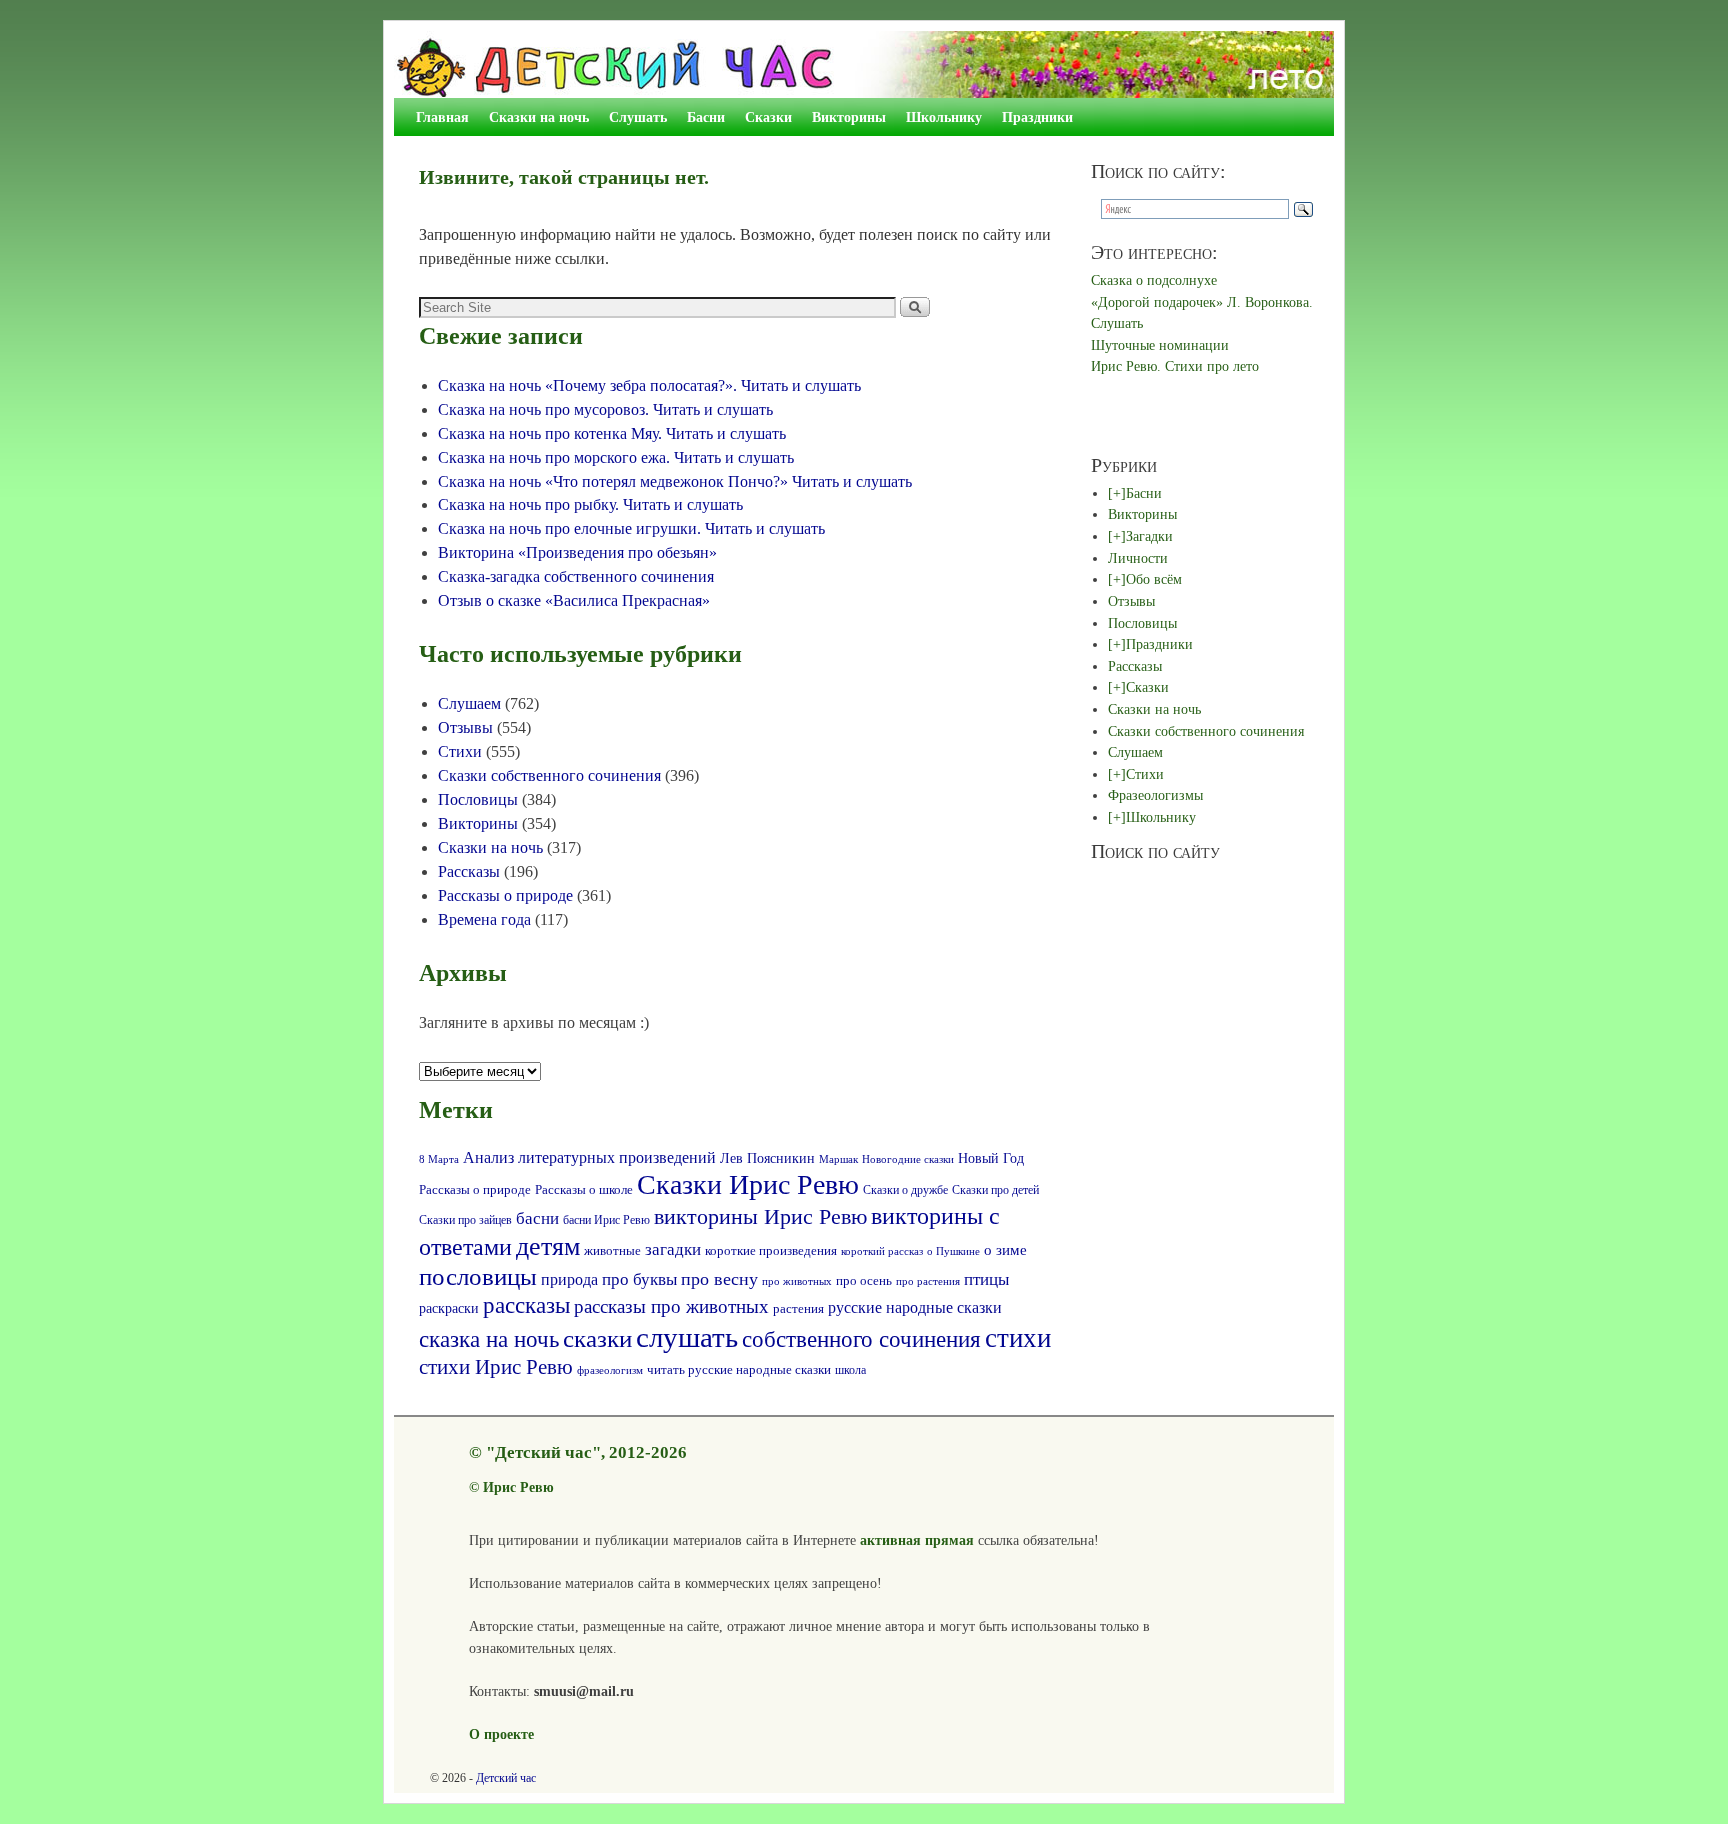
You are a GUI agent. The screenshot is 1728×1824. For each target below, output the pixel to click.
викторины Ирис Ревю (760, 1216)
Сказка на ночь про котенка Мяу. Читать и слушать (612, 433)
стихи (1018, 1338)
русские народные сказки (915, 1307)
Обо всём (1154, 579)
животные (612, 1251)
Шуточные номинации (1160, 345)
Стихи (460, 751)
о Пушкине (953, 1251)
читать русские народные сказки (739, 1370)
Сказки (768, 117)
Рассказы (469, 871)
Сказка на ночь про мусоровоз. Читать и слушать (605, 409)
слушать (687, 1337)
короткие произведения (771, 1250)
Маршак (838, 1159)
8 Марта (439, 1159)
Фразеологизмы (1155, 795)
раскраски (449, 1308)
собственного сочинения (861, 1339)
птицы (986, 1279)
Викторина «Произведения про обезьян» (577, 552)
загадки (673, 1249)
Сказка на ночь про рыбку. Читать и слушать (590, 504)
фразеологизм (610, 1370)
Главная (442, 117)
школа (850, 1370)
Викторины (849, 117)
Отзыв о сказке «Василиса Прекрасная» (574, 600)
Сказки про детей (995, 1190)
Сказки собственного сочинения (549, 775)
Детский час (506, 1778)
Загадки (1149, 536)
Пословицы (478, 799)
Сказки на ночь (539, 117)
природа (569, 1279)
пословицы (478, 1276)
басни (537, 1218)
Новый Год (991, 1158)
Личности (1138, 558)
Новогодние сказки (908, 1159)
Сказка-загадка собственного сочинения (576, 576)
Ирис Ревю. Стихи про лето (1175, 366)
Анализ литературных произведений (589, 1157)
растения (798, 1308)
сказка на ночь (489, 1339)
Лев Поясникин (767, 1158)
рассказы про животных (671, 1306)
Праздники (1037, 117)
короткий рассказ (882, 1251)
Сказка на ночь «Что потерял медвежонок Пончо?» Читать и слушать (675, 481)
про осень (864, 1281)
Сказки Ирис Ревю (748, 1184)
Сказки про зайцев (465, 1220)
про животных (797, 1281)
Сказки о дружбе (905, 1190)
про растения (928, 1281)
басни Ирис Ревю (606, 1220)
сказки (597, 1338)
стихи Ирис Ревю (496, 1367)
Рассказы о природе (505, 895)
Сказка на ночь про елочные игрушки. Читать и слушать (631, 528)
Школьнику (944, 117)
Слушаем (469, 703)
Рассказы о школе (584, 1190)
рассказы (526, 1305)
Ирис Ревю (518, 1487)
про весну (719, 1279)
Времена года (484, 919)
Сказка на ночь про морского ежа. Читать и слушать (616, 457)
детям (548, 1246)
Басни (706, 117)
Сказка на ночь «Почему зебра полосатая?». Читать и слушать (649, 385)
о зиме (1005, 1249)
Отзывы (465, 727)
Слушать (638, 117)
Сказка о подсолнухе (1154, 280)
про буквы (639, 1279)
